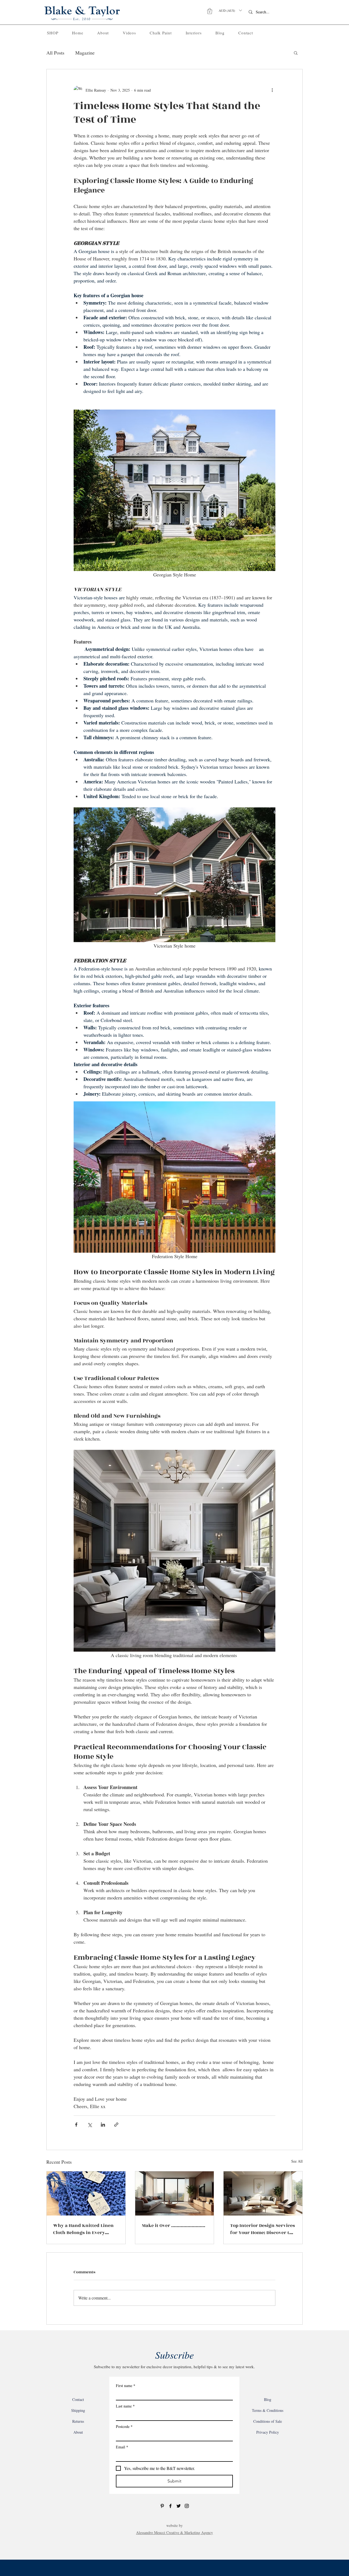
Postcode (124, 2426)
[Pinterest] (162, 2506)
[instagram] (187, 2506)
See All (297, 2161)
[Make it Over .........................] (175, 2193)
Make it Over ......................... (174, 2226)
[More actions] (272, 90)
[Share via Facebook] (76, 2125)
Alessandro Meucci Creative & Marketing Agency (174, 2533)
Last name (125, 2406)
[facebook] (170, 2506)
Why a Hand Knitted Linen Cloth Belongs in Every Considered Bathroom (83, 2229)
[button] (210, 11)
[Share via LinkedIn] (103, 2125)
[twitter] (179, 2506)
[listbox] (230, 10)
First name (126, 2386)
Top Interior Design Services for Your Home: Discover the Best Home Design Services (263, 2229)
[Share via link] (116, 2125)
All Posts (55, 53)
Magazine (85, 53)
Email (122, 2447)
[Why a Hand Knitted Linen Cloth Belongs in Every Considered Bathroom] (86, 2193)
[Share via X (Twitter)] (90, 2125)
